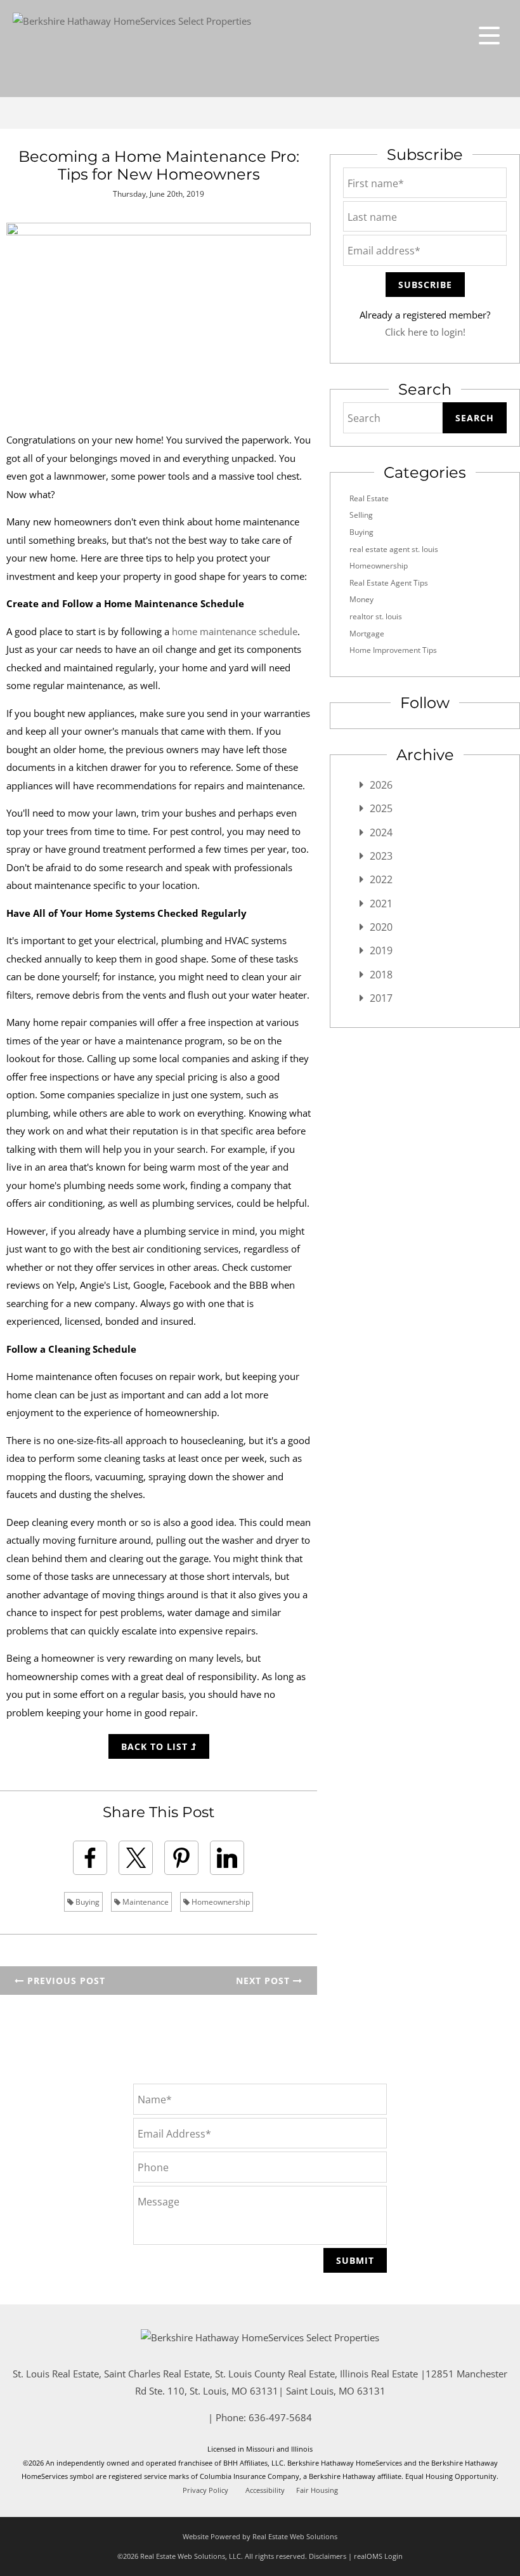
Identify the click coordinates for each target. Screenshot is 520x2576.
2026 (381, 785)
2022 (381, 879)
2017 (381, 998)
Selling (361, 515)
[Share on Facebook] (90, 1858)
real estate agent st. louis (394, 549)
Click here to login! (425, 332)
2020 (381, 927)
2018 (381, 975)
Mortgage (367, 634)
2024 (381, 832)
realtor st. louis (376, 616)
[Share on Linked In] (227, 1858)
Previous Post (65, 1981)
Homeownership (220, 1902)
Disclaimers (328, 2556)
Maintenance (145, 1902)
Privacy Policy (205, 2490)
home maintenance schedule (235, 631)
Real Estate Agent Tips (389, 583)
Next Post (264, 1981)
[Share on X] (136, 1858)
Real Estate (369, 498)
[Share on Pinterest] (181, 1858)
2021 (381, 904)
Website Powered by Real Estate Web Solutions (260, 2536)
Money (361, 599)
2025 (381, 808)
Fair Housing (317, 2490)
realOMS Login (378, 2556)
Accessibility (265, 2490)
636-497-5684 (280, 2417)
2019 (381, 950)
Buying (87, 1902)
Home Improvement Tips (393, 650)
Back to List (156, 1746)
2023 (381, 856)
